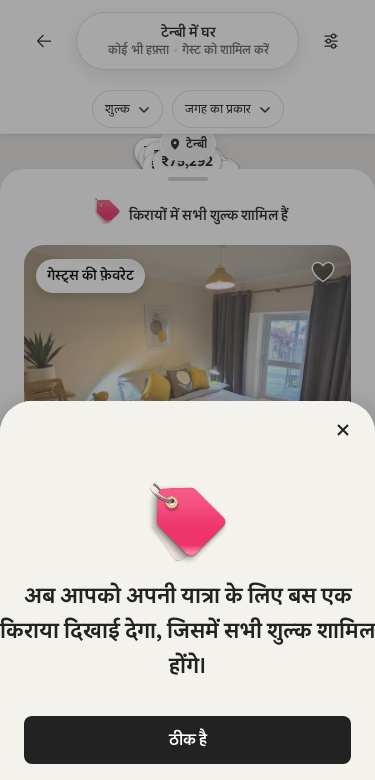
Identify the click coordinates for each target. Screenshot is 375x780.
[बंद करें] (343, 430)
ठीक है (188, 739)
